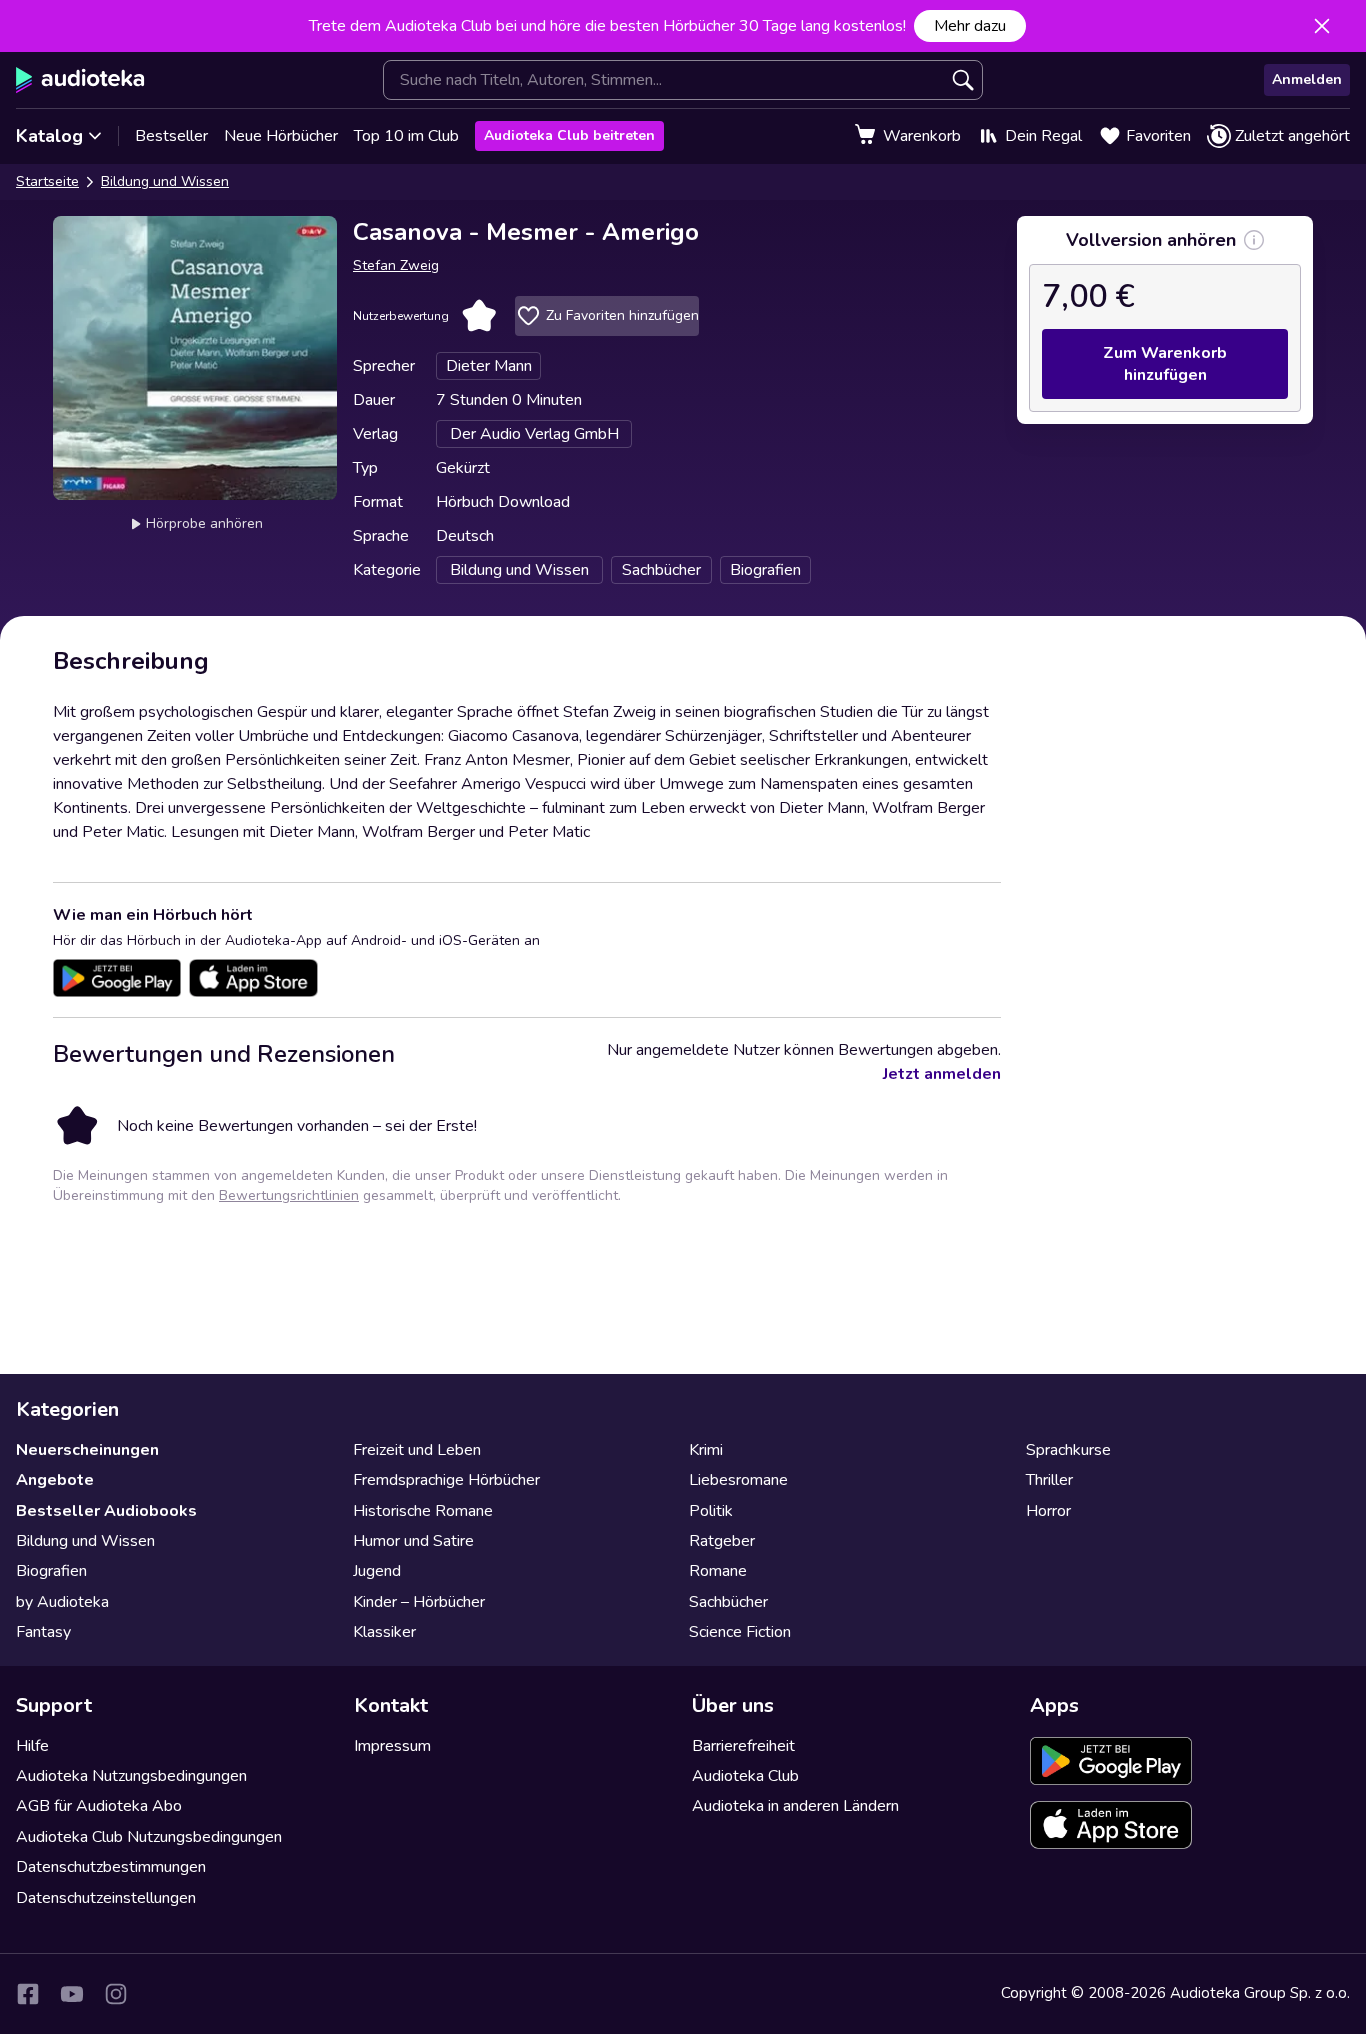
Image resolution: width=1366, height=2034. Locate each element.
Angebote (55, 1480)
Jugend (377, 1571)
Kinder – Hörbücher (419, 1602)
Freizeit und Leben (417, 1450)
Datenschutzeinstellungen (106, 1898)
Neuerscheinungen (87, 1450)
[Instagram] (116, 1994)
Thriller (1049, 1480)
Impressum (392, 1746)
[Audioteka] (80, 80)
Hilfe (32, 1746)
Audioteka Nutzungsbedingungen (131, 1776)
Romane (718, 1571)
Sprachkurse (1068, 1450)
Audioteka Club (745, 1776)
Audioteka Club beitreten (569, 135)
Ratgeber (722, 1541)
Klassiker (384, 1632)
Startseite (47, 181)
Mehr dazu (970, 26)
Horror (1048, 1511)
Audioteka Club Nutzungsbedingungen (149, 1837)
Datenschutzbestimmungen (111, 1867)
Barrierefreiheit (743, 1746)
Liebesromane (738, 1480)
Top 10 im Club (406, 136)
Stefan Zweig (396, 265)
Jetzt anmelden (942, 1074)
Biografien (51, 1571)
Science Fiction (740, 1632)
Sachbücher (728, 1602)
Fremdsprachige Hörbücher (446, 1480)
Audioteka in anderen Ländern (795, 1806)
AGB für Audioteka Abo (99, 1806)
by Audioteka (62, 1602)
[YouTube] (72, 1994)
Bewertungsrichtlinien (289, 1195)
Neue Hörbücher (281, 136)
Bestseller (171, 136)
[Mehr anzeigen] (1254, 240)
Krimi (706, 1450)
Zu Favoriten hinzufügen (622, 315)
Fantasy (43, 1632)
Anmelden (1307, 79)
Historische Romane (423, 1511)
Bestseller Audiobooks (106, 1511)
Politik (711, 1511)
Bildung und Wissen (165, 181)
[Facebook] (28, 1994)
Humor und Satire (413, 1541)
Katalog (49, 136)
